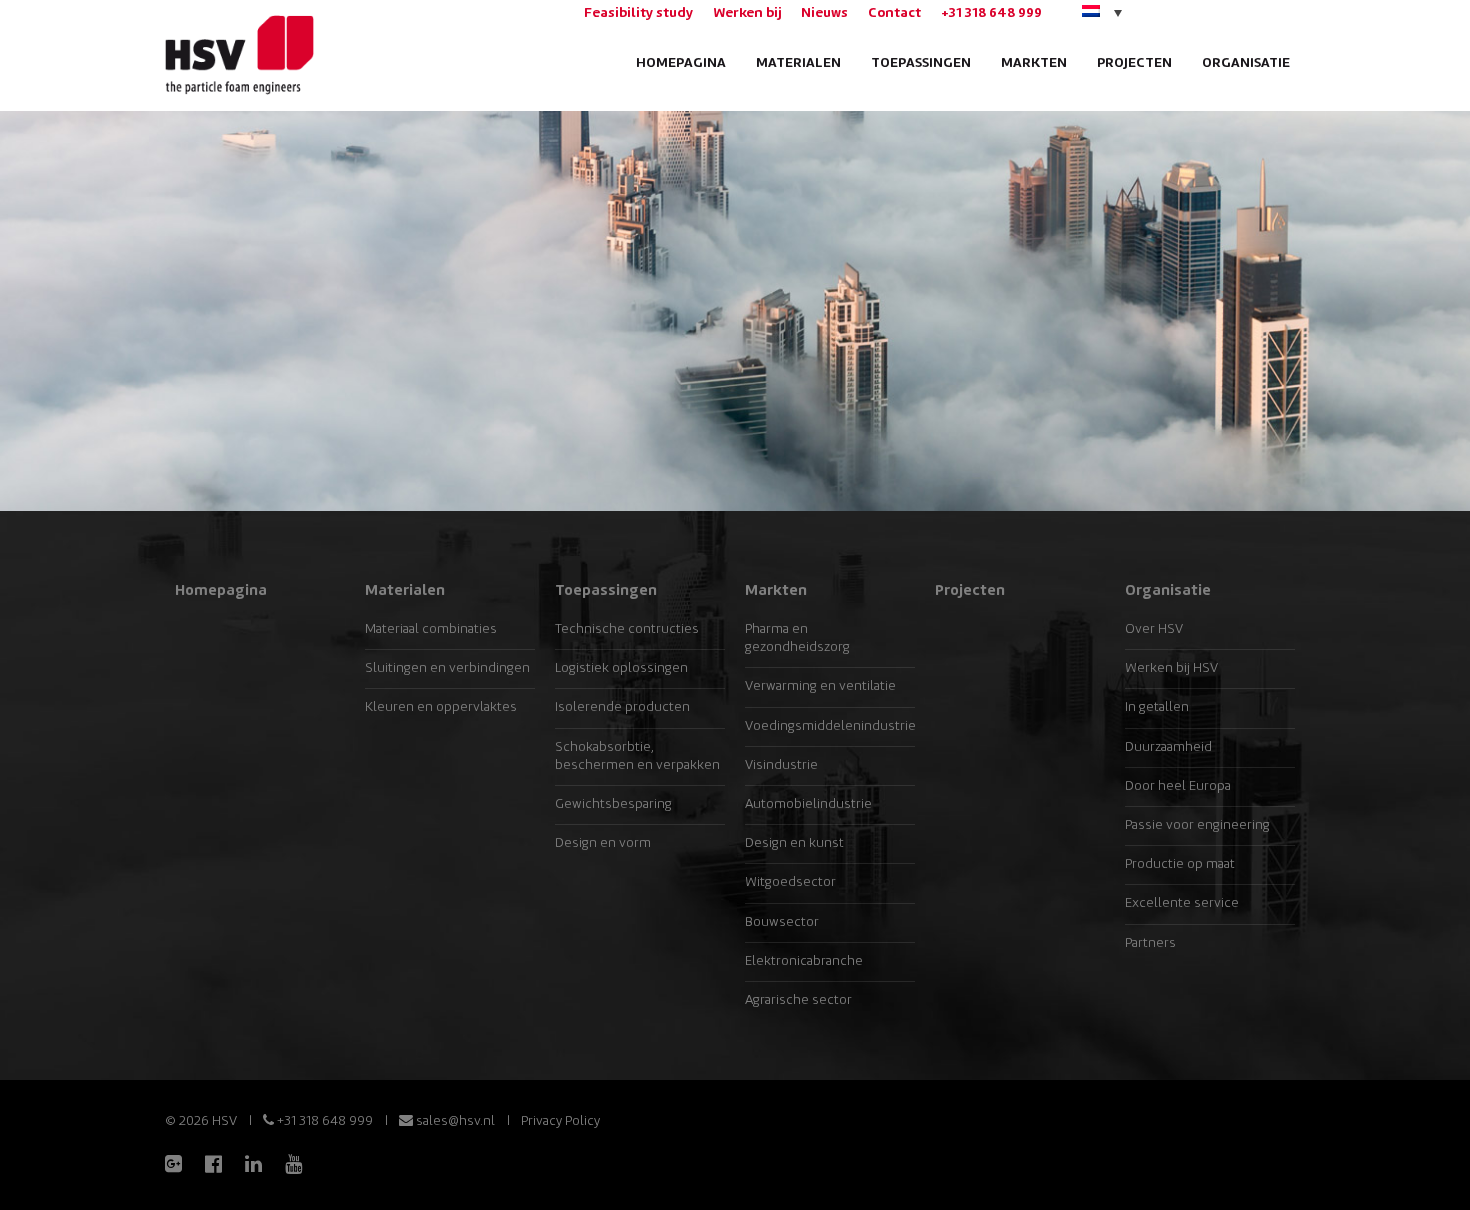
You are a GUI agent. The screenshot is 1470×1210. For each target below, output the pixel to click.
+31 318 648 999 (991, 13)
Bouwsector (782, 922)
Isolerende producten (622, 707)
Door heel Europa (1178, 786)
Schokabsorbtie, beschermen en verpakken (637, 756)
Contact (894, 13)
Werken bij (747, 13)
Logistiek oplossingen (621, 668)
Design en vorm (603, 843)
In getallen (1157, 707)
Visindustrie (781, 765)
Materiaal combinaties (431, 629)
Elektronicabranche (804, 961)
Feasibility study (638, 13)
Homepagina (681, 63)
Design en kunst (794, 843)
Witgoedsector (790, 882)
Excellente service (1182, 903)
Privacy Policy (560, 1121)
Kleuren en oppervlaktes (441, 707)
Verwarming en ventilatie (820, 686)
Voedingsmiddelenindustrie (830, 726)
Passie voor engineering (1197, 825)
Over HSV (1154, 629)
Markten (1034, 63)
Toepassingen (921, 63)
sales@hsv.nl (454, 1121)
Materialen (798, 63)
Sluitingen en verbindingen (447, 668)
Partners (1150, 943)
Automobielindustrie (808, 804)
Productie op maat (1180, 864)
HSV (237, 55)
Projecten (1134, 63)
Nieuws (824, 13)
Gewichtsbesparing (613, 804)
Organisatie (1246, 63)
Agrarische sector (798, 1000)
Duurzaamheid (1168, 747)
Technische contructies (627, 629)
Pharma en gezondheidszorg (797, 638)
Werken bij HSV (1171, 668)
